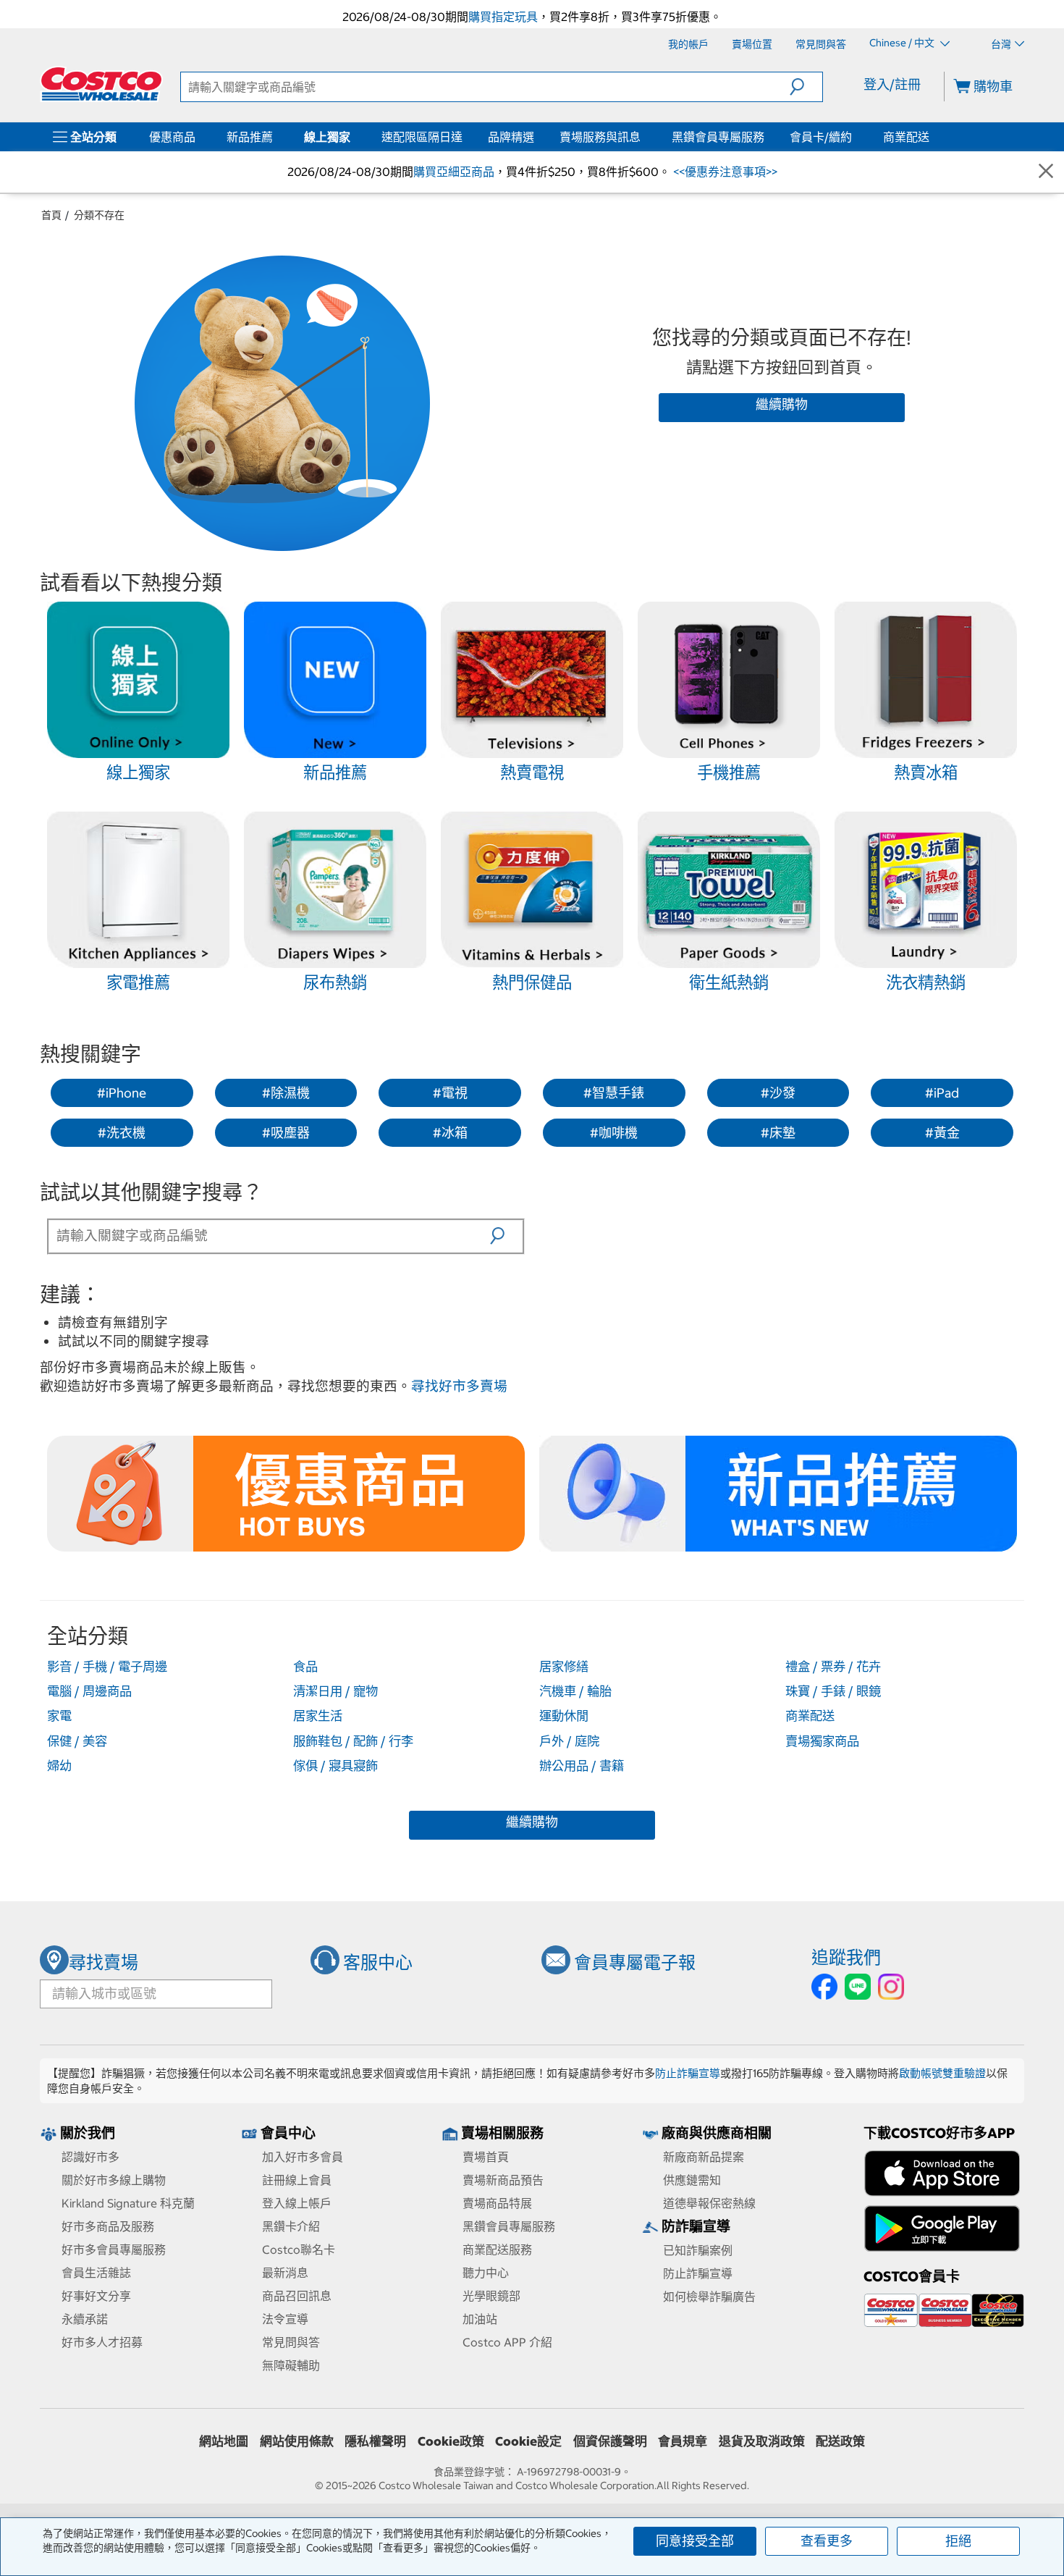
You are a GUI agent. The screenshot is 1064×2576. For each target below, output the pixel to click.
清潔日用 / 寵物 (335, 1691)
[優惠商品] (198, 137)
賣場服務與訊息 (600, 137)
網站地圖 (224, 2441)
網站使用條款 (297, 2441)
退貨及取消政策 (762, 2441)
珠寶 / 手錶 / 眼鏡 (833, 1691)
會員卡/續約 (821, 137)
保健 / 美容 (77, 1741)
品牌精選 (511, 137)
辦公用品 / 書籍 (582, 1766)
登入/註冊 (892, 84)
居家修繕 (564, 1667)
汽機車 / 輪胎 (575, 1691)
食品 (305, 1667)
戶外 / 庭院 (569, 1741)
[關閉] (1046, 172)
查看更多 (827, 2541)
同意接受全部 (695, 2541)
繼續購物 (782, 404)
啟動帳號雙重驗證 (942, 2073)
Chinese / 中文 (903, 43)
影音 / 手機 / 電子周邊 (107, 1667)
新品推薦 (250, 137)
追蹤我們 (846, 1957)
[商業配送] (932, 137)
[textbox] (270, 1235)
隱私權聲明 (375, 2441)
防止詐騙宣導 (688, 2073)
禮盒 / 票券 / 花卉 (833, 1667)
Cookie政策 (451, 2441)
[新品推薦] (276, 137)
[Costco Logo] (101, 84)
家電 (59, 1716)
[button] (806, 87)
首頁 (51, 215)
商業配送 (906, 137)
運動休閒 (564, 1716)
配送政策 (840, 2441)
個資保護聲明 (610, 2441)
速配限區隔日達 (422, 137)
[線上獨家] (353, 137)
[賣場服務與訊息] (643, 137)
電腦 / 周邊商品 (89, 1691)
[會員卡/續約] (855, 137)
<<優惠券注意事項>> (724, 172)
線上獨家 (327, 137)
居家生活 (318, 1716)
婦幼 (59, 1766)
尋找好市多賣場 (459, 1386)
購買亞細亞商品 (454, 172)
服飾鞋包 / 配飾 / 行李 (353, 1741)
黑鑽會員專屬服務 (718, 137)
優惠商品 (172, 137)
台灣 (1001, 44)
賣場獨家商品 (822, 1741)
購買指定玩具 (503, 17)
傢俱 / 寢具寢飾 (335, 1766)
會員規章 (683, 2441)
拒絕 (958, 2541)
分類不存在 (99, 215)
